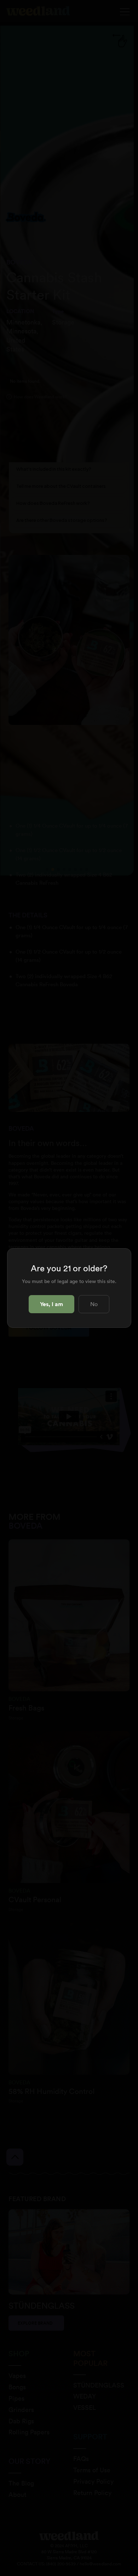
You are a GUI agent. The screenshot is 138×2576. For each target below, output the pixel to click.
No (94, 1304)
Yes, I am (51, 1304)
